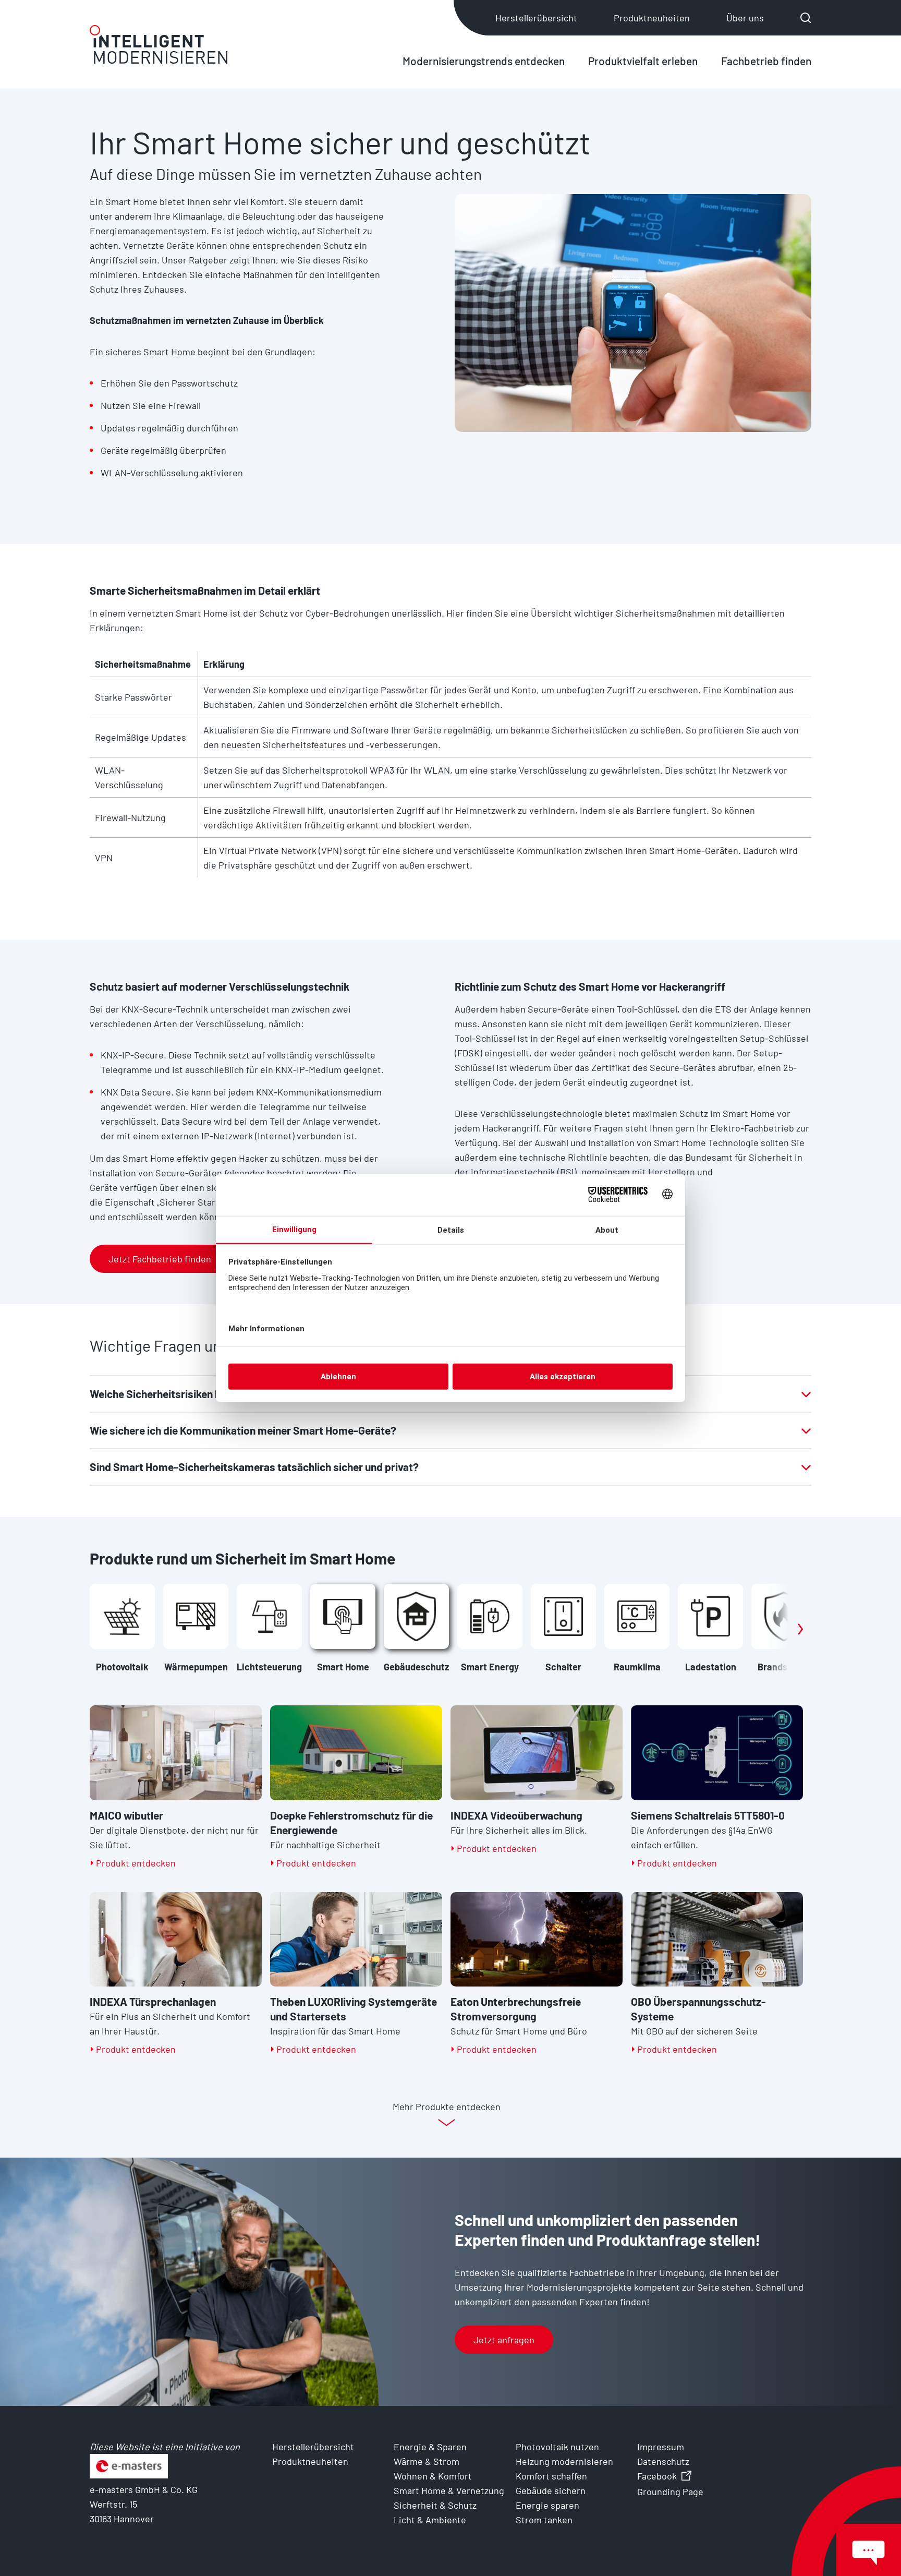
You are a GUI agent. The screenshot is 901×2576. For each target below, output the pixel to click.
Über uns (745, 18)
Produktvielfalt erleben (643, 61)
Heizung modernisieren (564, 2461)
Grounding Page (670, 2491)
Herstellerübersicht (536, 18)
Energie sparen (547, 2505)
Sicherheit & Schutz (435, 2505)
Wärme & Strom (427, 2461)
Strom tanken (544, 2520)
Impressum (661, 2447)
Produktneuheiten (652, 18)
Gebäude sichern (551, 2490)
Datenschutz (663, 2461)
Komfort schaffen (551, 2476)
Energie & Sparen (430, 2447)
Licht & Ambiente (430, 2520)
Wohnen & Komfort (433, 2476)
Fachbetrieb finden (766, 61)
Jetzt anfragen (504, 2340)
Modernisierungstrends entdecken (484, 61)
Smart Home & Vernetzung (449, 2490)
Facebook (657, 2476)
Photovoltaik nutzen (557, 2447)
